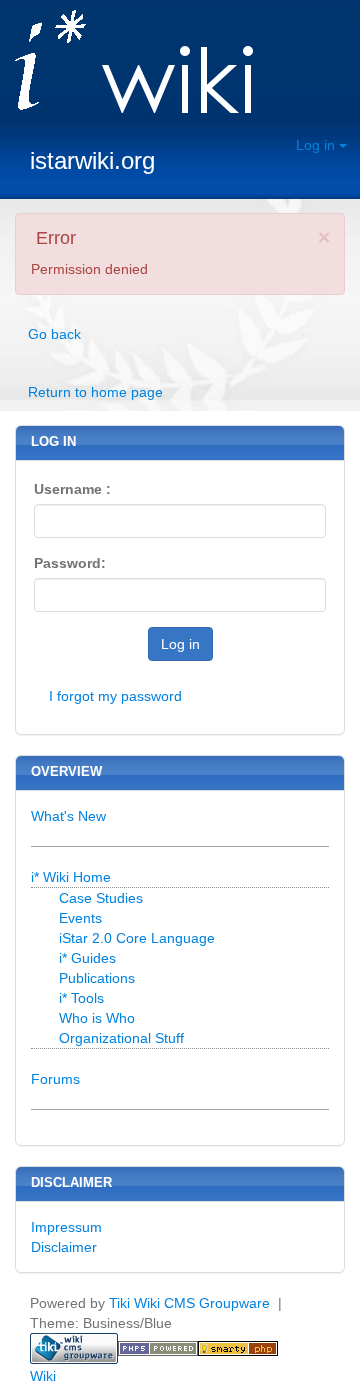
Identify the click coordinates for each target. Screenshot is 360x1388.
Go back (54, 334)
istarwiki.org (92, 160)
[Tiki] (74, 1347)
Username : (72, 489)
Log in (317, 145)
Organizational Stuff (121, 1038)
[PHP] (158, 1347)
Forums (55, 1079)
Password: (70, 563)
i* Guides (87, 958)
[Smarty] (238, 1347)
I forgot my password (115, 696)
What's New (68, 816)
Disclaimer (64, 1247)
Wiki (43, 1376)
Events (80, 918)
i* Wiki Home (71, 877)
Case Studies (101, 898)
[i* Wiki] (126, 63)
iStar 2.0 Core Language (137, 938)
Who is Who (97, 1018)
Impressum (66, 1227)
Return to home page (95, 392)
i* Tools (81, 998)
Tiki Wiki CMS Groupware (191, 1303)
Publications (97, 978)
